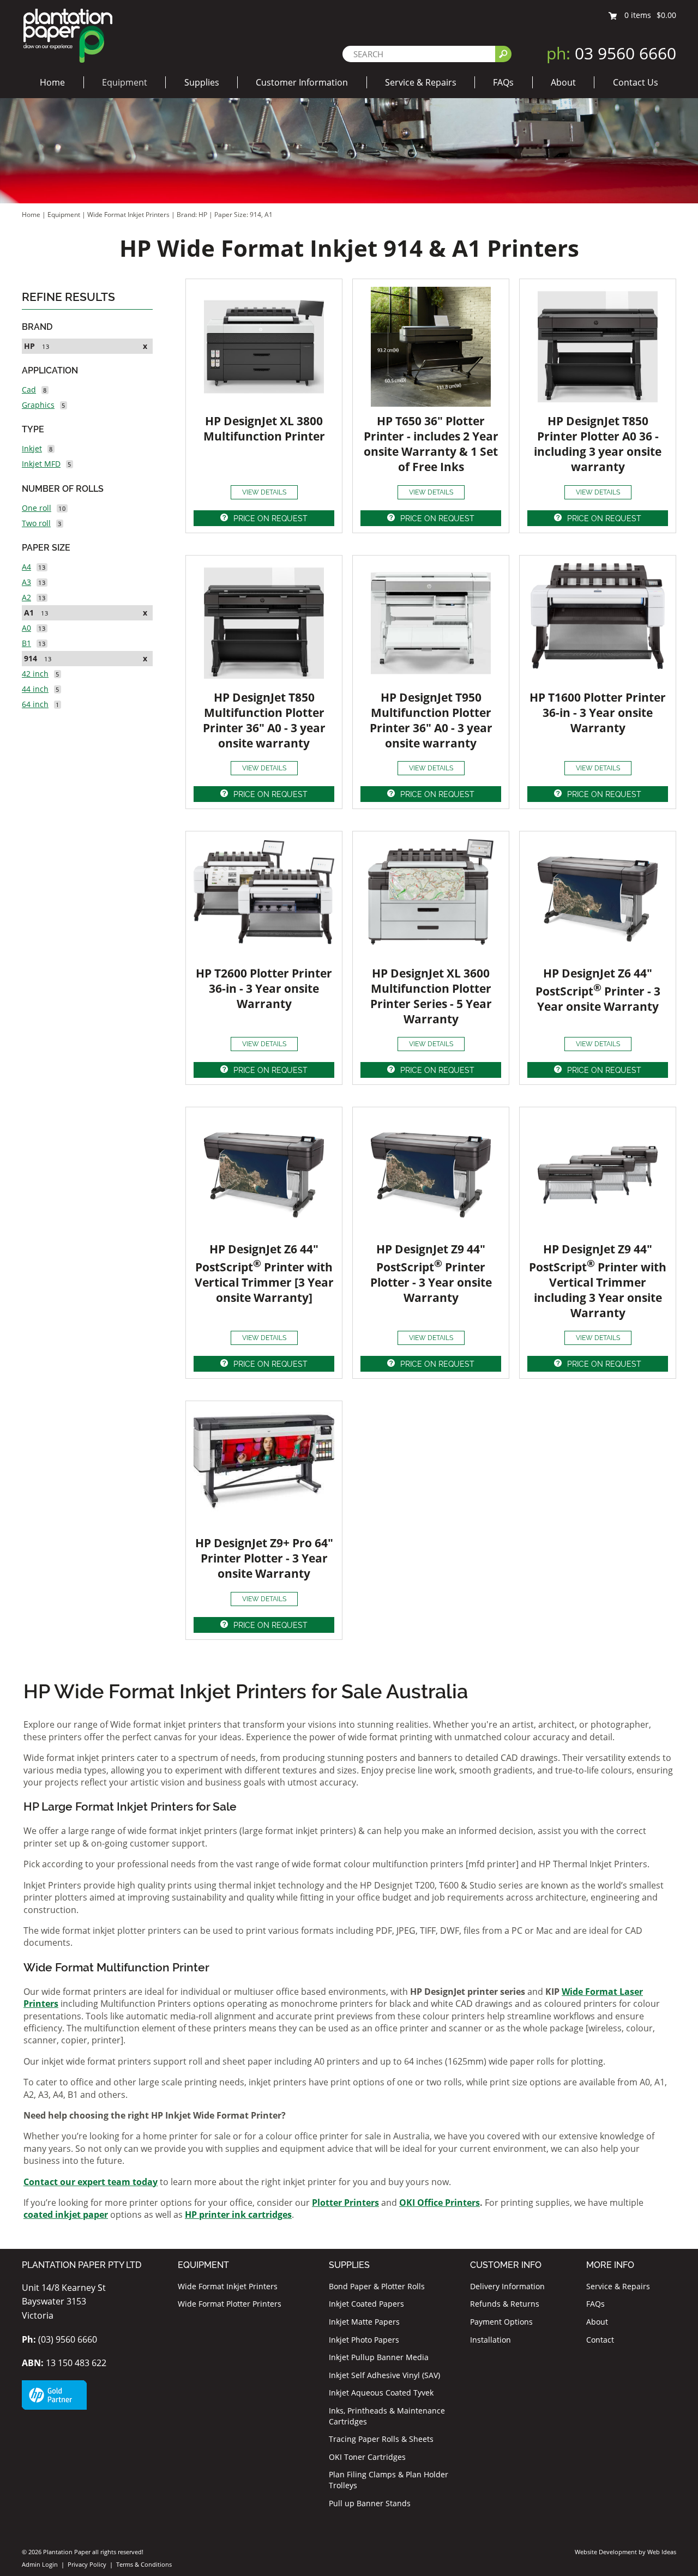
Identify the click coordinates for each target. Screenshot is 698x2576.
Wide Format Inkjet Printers (128, 215)
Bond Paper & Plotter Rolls (377, 2286)
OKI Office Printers (440, 2203)
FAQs (503, 82)
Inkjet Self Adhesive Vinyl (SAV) (384, 2375)
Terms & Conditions (144, 2564)
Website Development (606, 2552)
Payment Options (501, 2322)
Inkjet (32, 448)
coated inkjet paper (66, 2215)
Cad (29, 390)
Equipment (125, 82)
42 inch (35, 674)
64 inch (35, 704)
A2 (26, 597)
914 (31, 658)
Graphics (38, 405)
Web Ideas (662, 2552)
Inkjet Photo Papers (364, 2340)
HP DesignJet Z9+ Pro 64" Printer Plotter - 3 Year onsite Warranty (264, 1558)
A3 (26, 582)
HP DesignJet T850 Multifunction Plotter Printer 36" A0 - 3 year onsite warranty (264, 720)
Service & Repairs (421, 82)
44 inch (35, 689)
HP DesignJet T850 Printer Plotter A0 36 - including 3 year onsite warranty (598, 444)
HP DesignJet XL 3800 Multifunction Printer (264, 429)
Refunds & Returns (505, 2304)
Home (52, 82)
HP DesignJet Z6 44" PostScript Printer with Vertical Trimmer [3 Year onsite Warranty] (264, 1273)
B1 (26, 643)
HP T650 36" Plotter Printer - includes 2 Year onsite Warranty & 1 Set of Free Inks (431, 444)
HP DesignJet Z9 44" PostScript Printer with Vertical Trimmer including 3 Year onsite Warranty (598, 1281)
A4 (26, 567)
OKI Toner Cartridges (367, 2457)
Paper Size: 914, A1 (243, 215)
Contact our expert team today (91, 2182)
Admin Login (40, 2564)
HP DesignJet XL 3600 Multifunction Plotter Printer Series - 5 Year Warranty (431, 996)
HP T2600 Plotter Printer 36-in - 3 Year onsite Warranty (264, 988)
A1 (29, 613)
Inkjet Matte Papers (364, 2322)
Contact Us (636, 82)
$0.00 (666, 15)
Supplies (202, 82)
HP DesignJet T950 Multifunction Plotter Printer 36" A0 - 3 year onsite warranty (431, 720)
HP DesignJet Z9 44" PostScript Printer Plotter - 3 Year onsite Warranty (431, 1273)
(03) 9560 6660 (59, 2339)
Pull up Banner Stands (370, 2503)
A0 (26, 628)
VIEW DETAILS (264, 492)
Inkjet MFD (41, 464)
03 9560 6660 (611, 53)
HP (29, 346)
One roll (37, 508)
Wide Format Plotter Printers (230, 2304)
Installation (491, 2340)
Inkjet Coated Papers (366, 2304)
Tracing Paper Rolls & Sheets (381, 2439)
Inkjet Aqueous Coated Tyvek (381, 2393)
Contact (600, 2340)
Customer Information (302, 82)
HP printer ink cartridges (238, 2215)
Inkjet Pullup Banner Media (379, 2357)
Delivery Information (507, 2286)
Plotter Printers (345, 2203)
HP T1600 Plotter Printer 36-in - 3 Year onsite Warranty (598, 713)
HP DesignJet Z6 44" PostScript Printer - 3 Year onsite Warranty (598, 990)
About (563, 82)
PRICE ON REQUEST (270, 518)
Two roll (36, 523)
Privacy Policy (87, 2564)
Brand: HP (193, 215)
